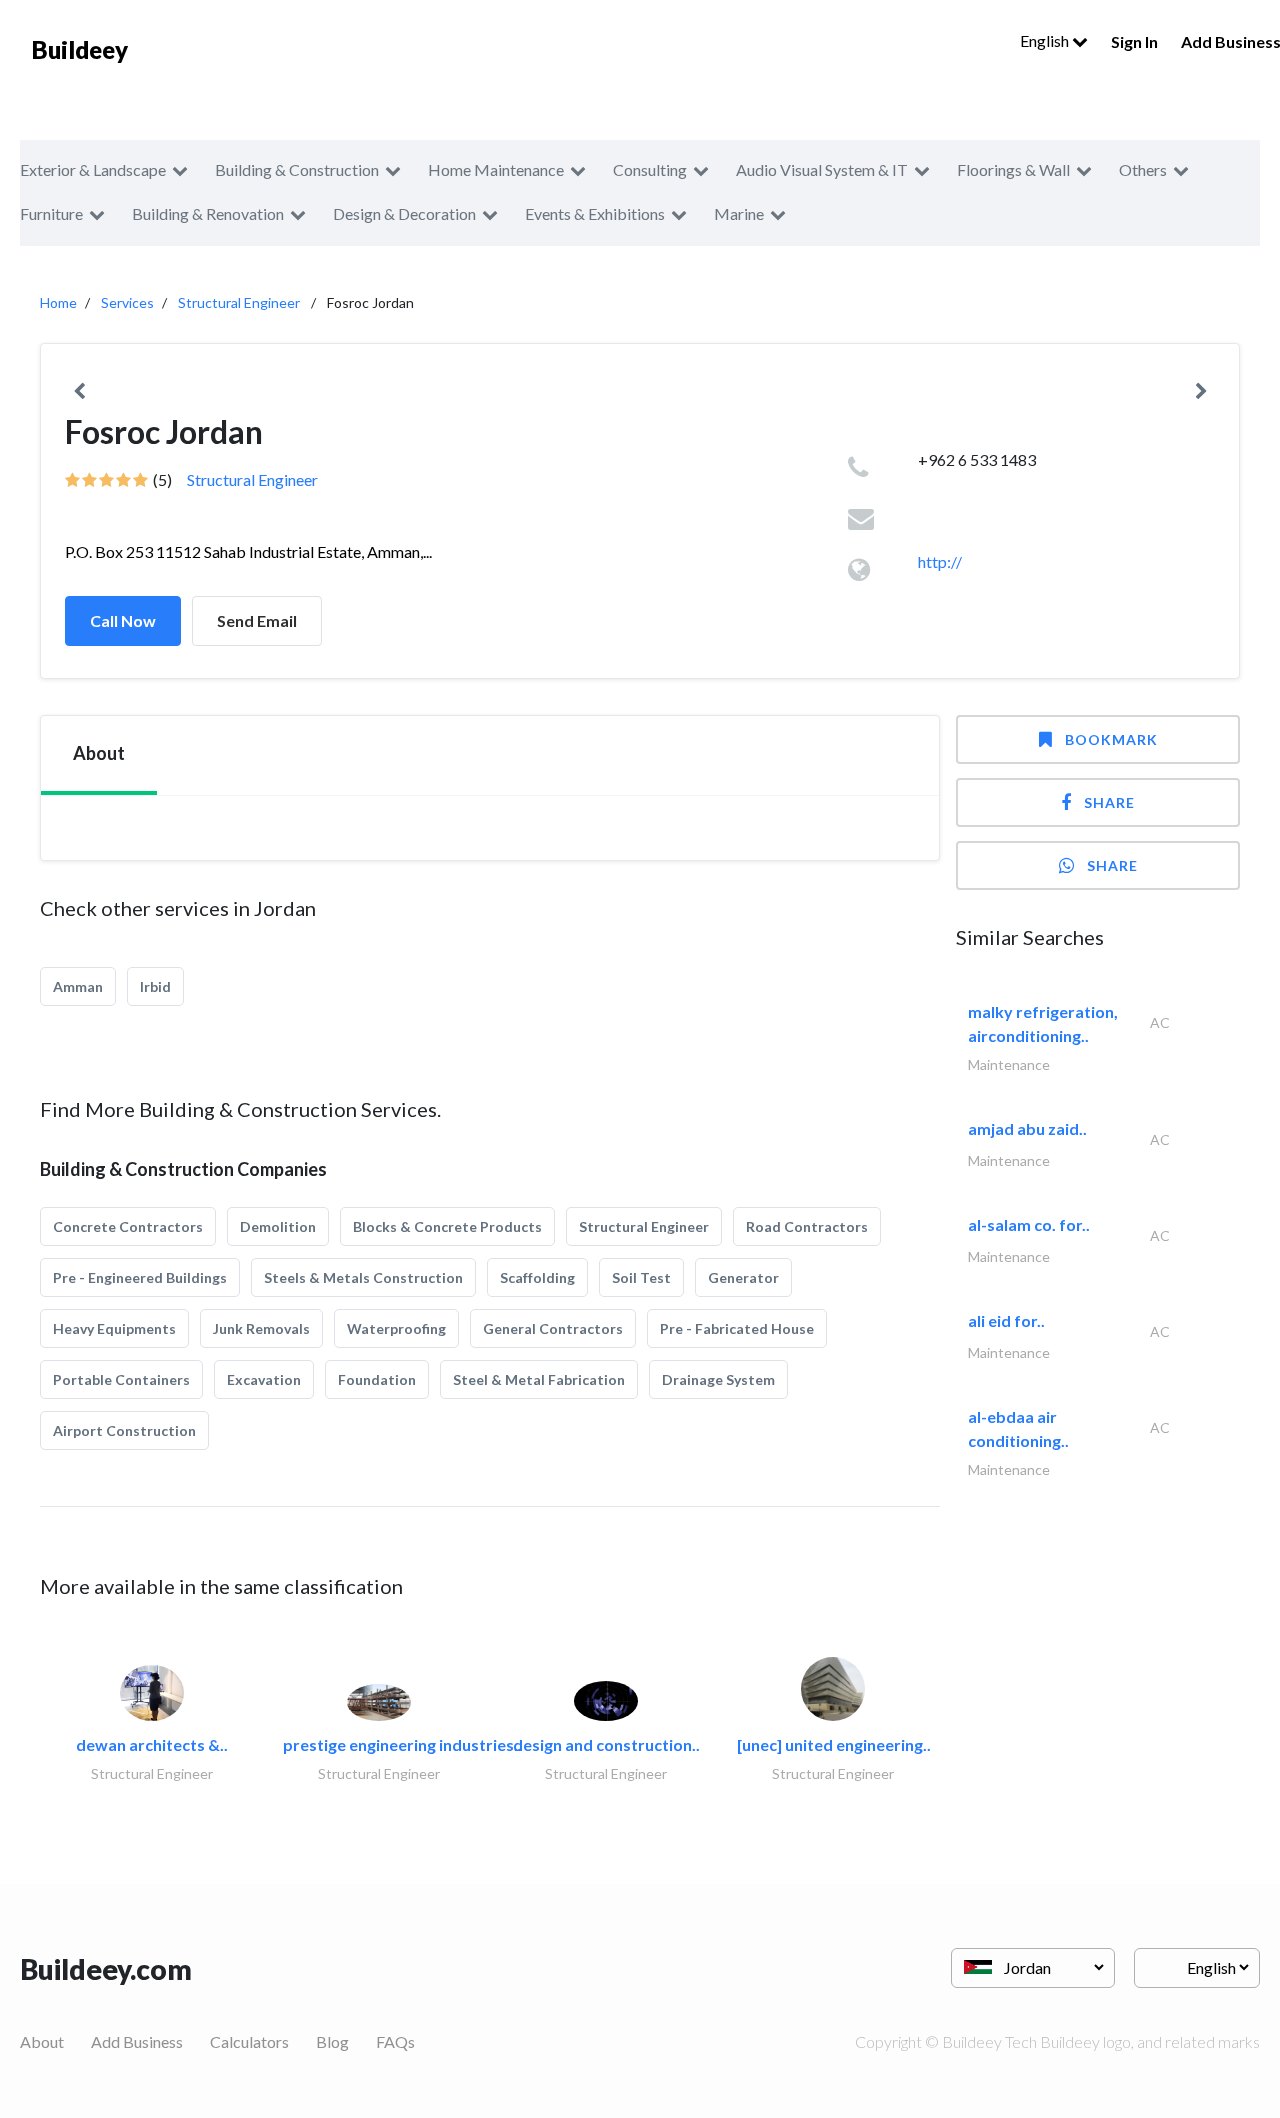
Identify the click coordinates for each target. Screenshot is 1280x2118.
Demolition (278, 1226)
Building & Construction (297, 169)
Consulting (650, 169)
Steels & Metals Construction (363, 1277)
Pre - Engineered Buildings (140, 1277)
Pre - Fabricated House (737, 1328)
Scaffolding (537, 1277)
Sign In (1134, 41)
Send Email (257, 620)
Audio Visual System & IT (822, 169)
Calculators (249, 2041)
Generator (743, 1277)
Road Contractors (807, 1226)
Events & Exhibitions (595, 213)
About (42, 2041)
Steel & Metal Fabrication (539, 1379)
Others (1143, 169)
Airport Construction (124, 1430)
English (1046, 40)
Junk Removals (261, 1328)
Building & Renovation (208, 213)
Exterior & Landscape (93, 169)
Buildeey (80, 49)
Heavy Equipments (114, 1328)
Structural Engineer (239, 302)
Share (1109, 802)
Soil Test (641, 1277)
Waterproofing (396, 1328)
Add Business (137, 2041)
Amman (78, 986)
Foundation (377, 1379)
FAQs (395, 2041)
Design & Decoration (404, 213)
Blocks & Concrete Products (447, 1226)
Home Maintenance (496, 169)
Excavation (264, 1379)
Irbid (155, 986)
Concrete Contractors (128, 1226)
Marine (739, 213)
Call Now (123, 620)
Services (127, 302)
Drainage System (718, 1379)
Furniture (51, 213)
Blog (332, 2041)
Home (58, 302)
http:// (940, 561)
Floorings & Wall (1013, 169)
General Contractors (553, 1328)
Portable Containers (121, 1379)
